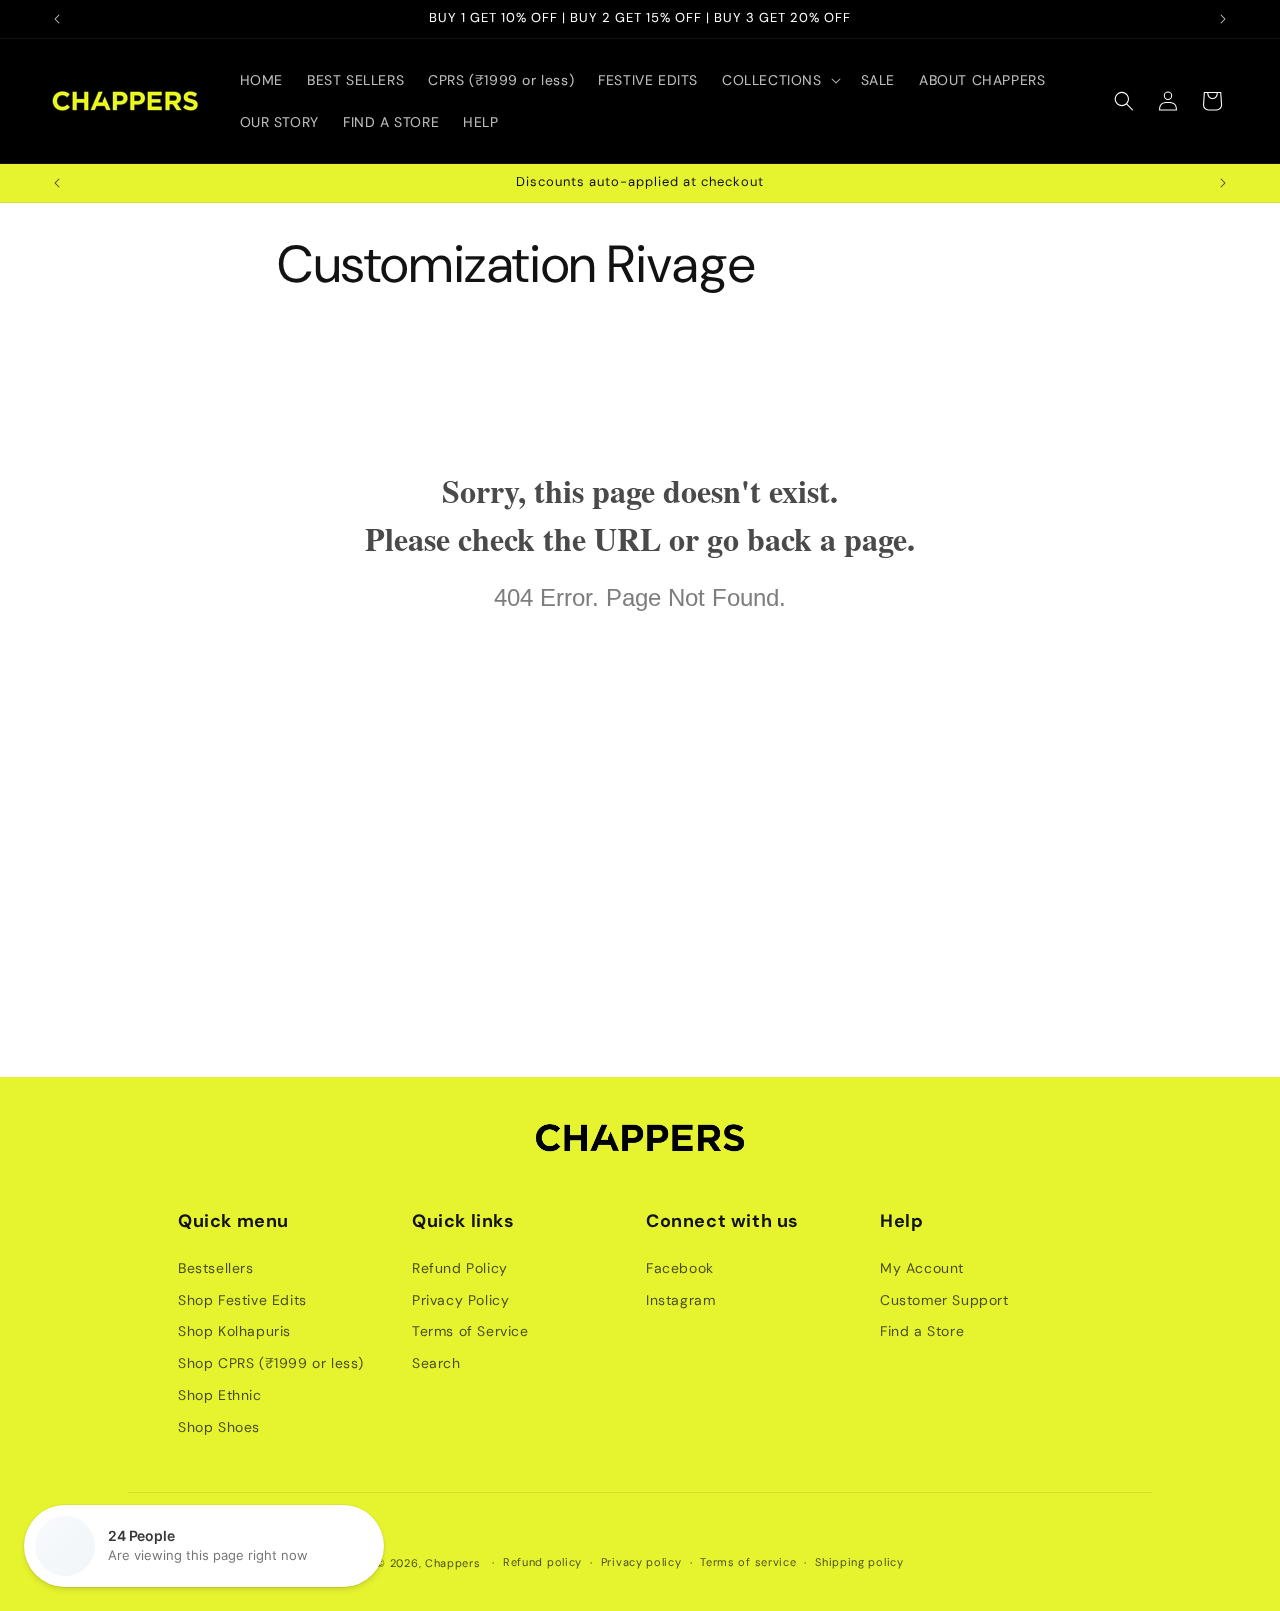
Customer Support (944, 1300)
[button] (779, 80)
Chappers (453, 1563)
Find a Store (922, 1331)
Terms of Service (470, 1331)
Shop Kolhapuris (234, 1331)
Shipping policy (859, 1562)
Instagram (680, 1300)
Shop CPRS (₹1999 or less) (271, 1363)
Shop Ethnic (220, 1395)
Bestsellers (216, 1268)
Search (436, 1363)
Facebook (680, 1268)
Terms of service (748, 1562)
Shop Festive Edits (242, 1300)
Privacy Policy (460, 1300)
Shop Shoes (219, 1427)
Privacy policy (641, 1562)
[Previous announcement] (57, 19)
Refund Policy (460, 1268)
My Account (922, 1268)
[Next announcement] (1223, 19)
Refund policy (542, 1562)
